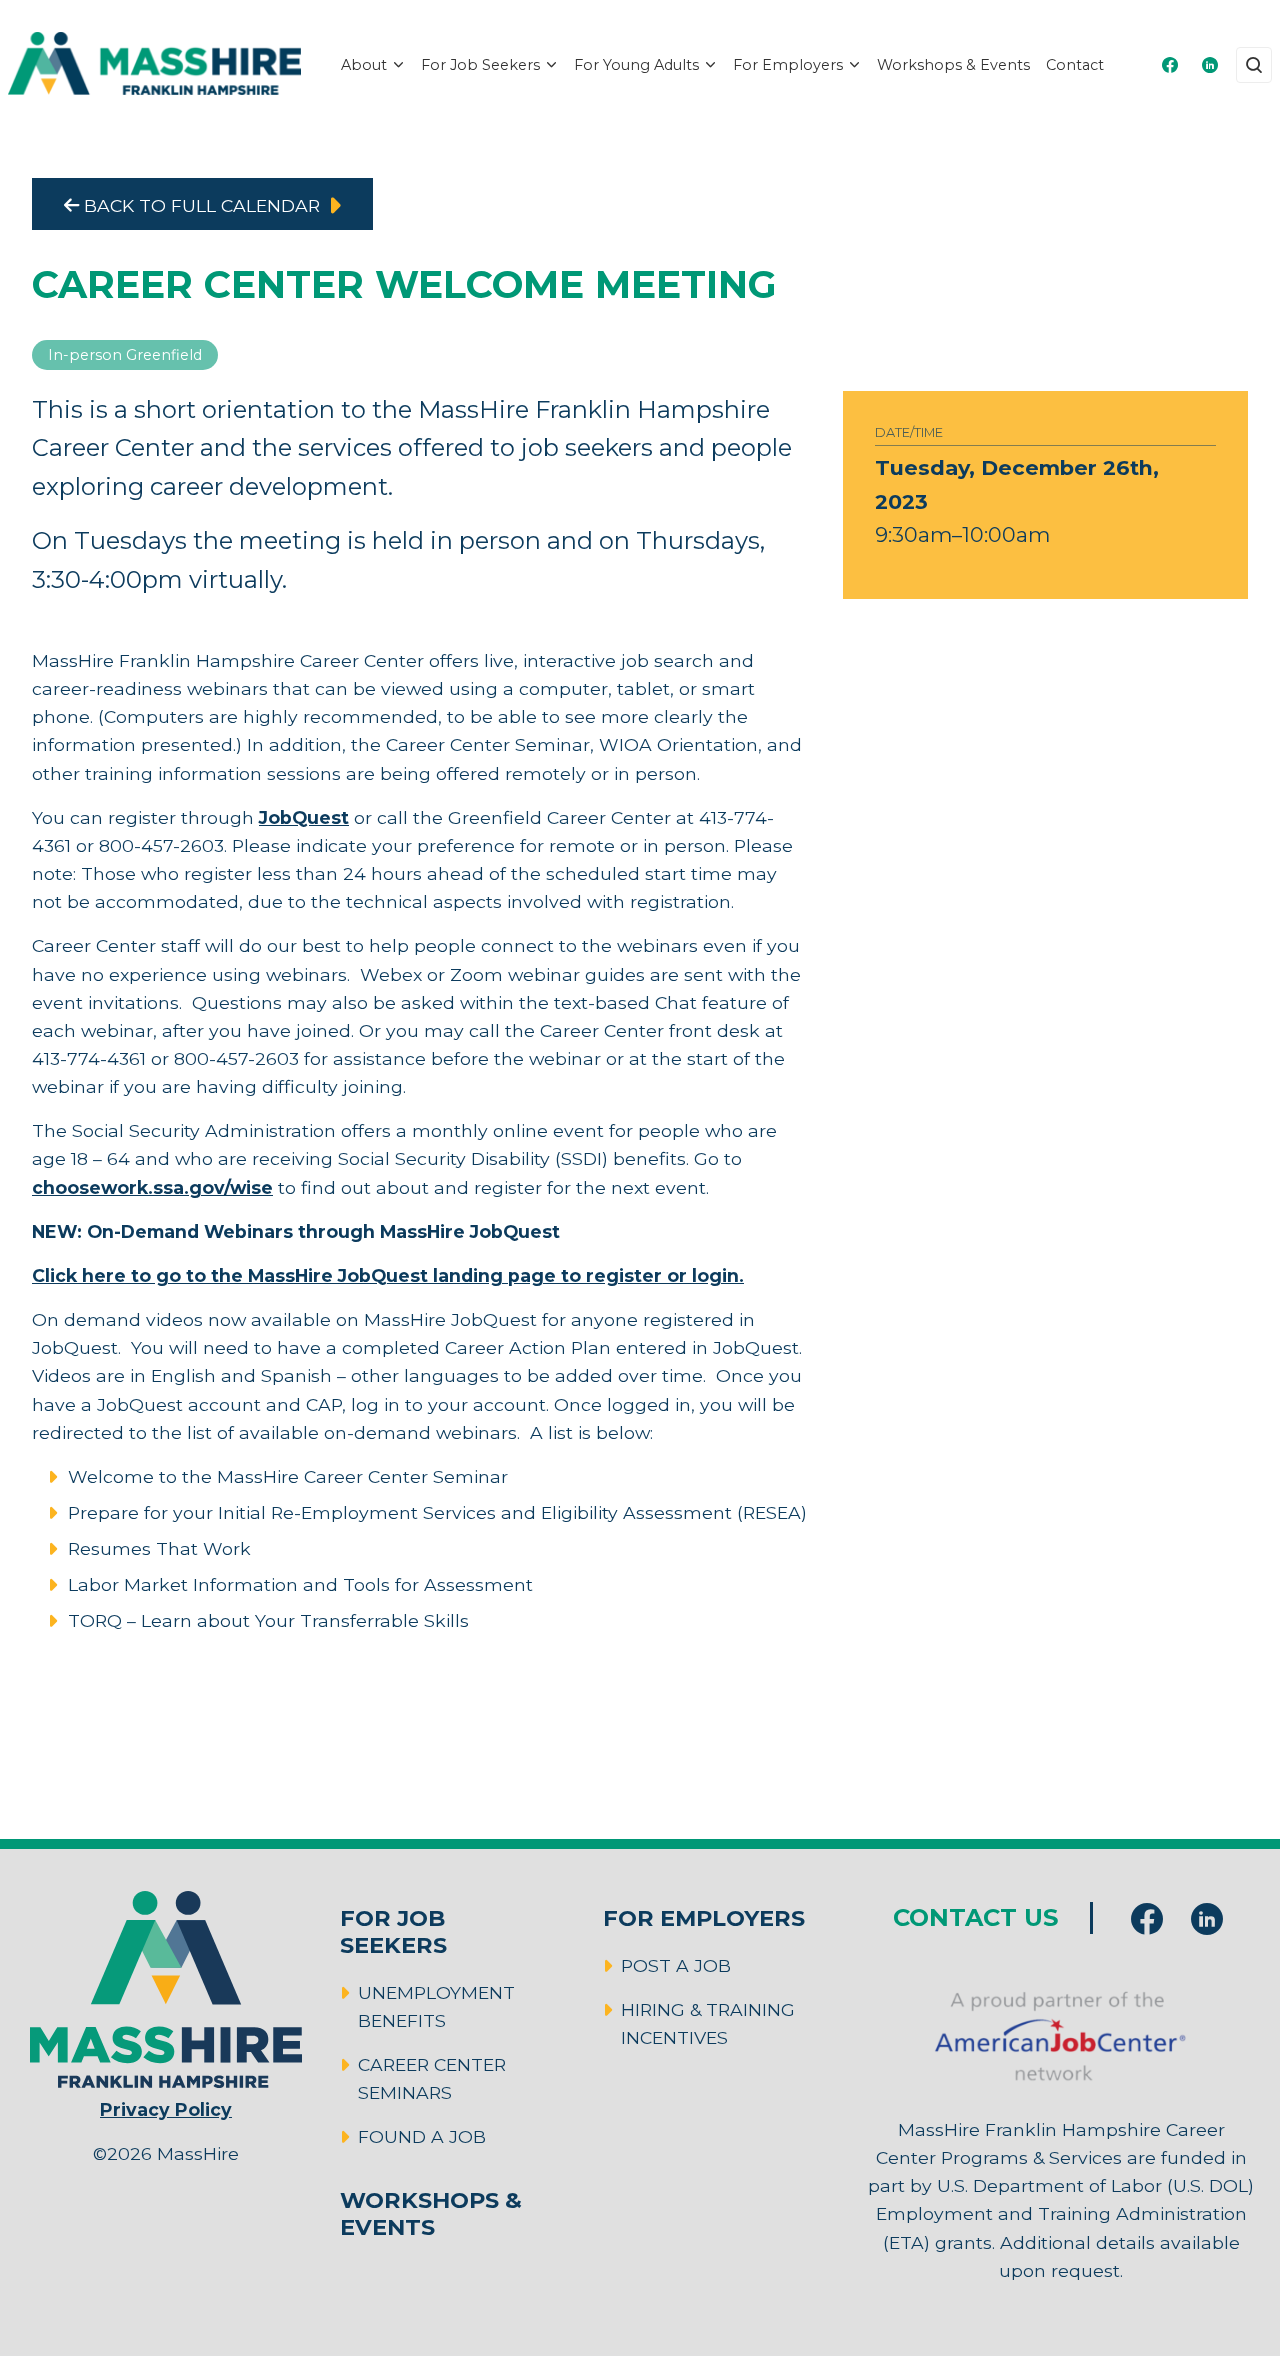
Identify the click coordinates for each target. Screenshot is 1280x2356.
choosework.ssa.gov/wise (152, 1187)
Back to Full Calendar (199, 205)
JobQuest (304, 817)
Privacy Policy (166, 2109)
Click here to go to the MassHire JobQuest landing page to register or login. (388, 1275)
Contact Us (975, 1917)
